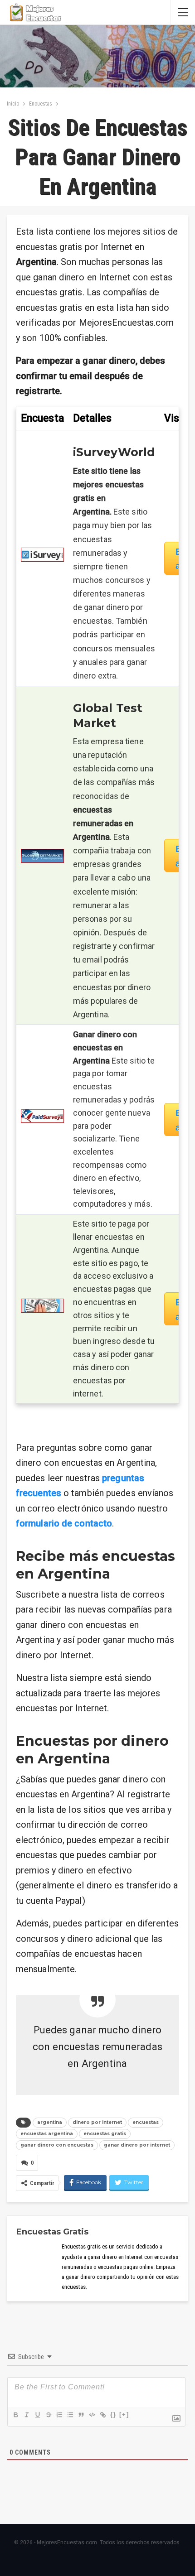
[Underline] (37, 2415)
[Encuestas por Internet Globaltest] (42, 855)
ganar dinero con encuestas (57, 2145)
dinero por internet (97, 2122)
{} (113, 2415)
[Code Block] (92, 2415)
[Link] (102, 2415)
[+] (124, 2415)
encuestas (146, 2122)
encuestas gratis (105, 2134)
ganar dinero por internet (137, 2145)
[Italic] (26, 2415)
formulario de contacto (64, 1523)
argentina (50, 2122)
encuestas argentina (47, 2134)
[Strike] (48, 2415)
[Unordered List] (70, 2415)
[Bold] (15, 2415)
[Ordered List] (59, 2415)
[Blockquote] (81, 2415)
